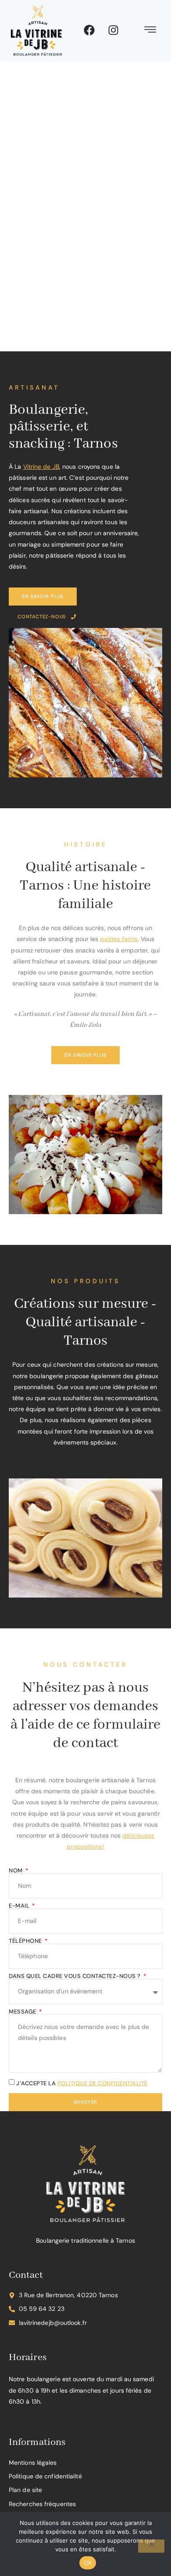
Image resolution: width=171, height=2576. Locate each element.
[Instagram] (114, 30)
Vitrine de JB (41, 467)
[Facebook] (89, 30)
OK (88, 2563)
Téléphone (26, 1941)
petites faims (119, 939)
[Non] (151, 2546)
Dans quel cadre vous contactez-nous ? (75, 1976)
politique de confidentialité (103, 2083)
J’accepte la (82, 2083)
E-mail (20, 1906)
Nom (16, 1870)
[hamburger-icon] (151, 31)
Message (23, 2012)
